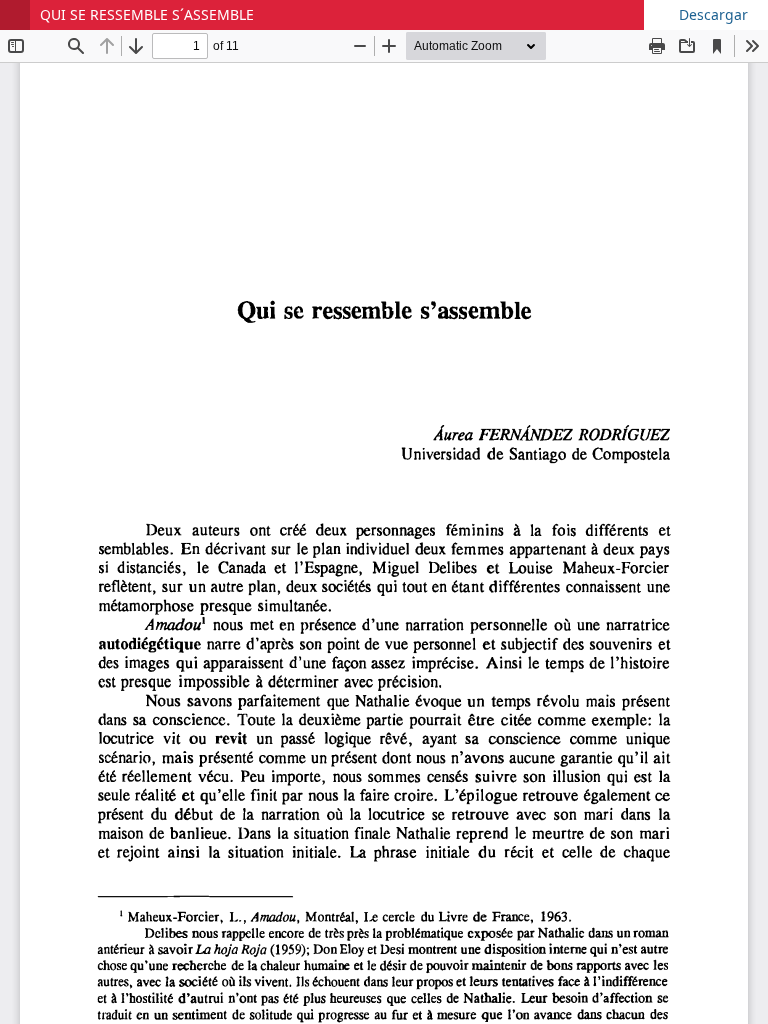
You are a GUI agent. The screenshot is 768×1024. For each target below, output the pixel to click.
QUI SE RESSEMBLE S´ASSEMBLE (147, 14)
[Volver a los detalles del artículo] (15, 15)
